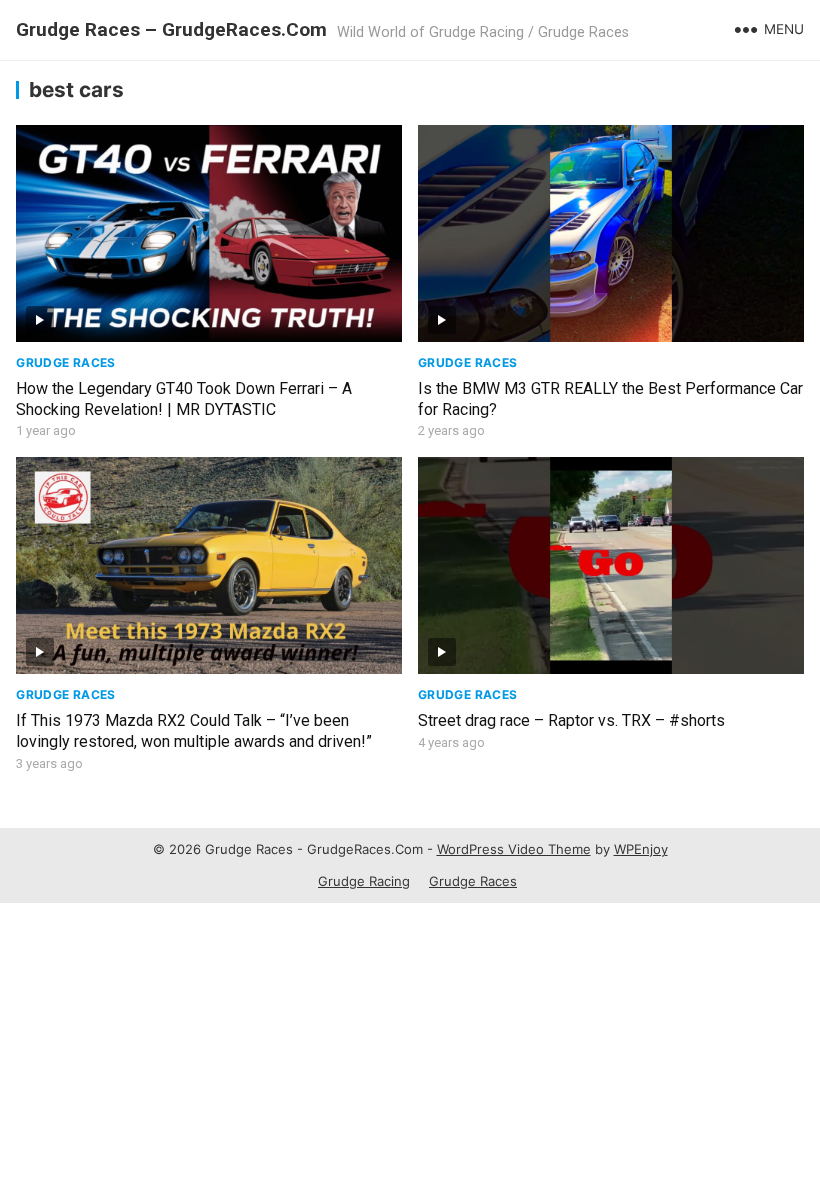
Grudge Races (65, 362)
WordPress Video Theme (514, 849)
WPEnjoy (641, 849)
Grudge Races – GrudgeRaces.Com (171, 29)
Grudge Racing (364, 881)
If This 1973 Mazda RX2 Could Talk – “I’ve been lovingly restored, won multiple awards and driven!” (194, 731)
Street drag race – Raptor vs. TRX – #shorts (571, 720)
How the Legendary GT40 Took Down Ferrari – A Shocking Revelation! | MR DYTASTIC (184, 399)
